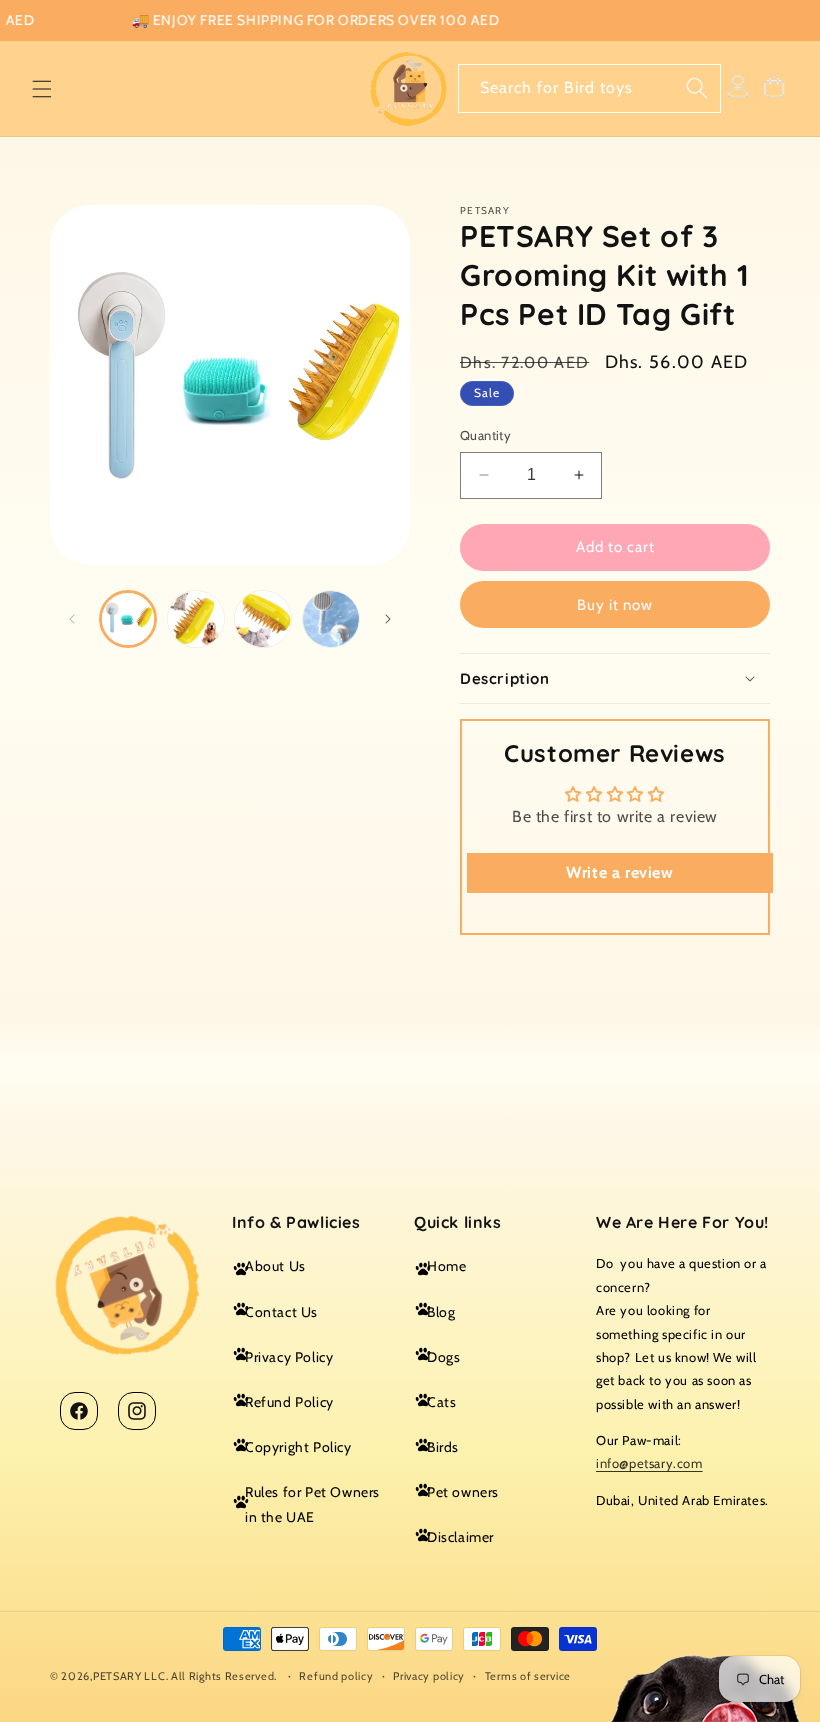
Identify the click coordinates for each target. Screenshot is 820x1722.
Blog (441, 1312)
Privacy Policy (289, 1357)
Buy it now (615, 605)
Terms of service (528, 1676)
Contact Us (281, 1312)
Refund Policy (289, 1402)
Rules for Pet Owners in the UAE (312, 1504)
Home (446, 1266)
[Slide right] (388, 619)
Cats (441, 1402)
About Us (275, 1266)
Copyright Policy (298, 1447)
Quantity (485, 435)
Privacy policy (429, 1676)
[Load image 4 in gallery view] (330, 619)
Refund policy (336, 1676)
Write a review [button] (619, 872)
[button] (42, 89)
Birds (443, 1447)
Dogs (443, 1357)
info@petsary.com (649, 1463)
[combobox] (589, 88)
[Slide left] (72, 619)
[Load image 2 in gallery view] (195, 619)
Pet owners (463, 1492)
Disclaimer (460, 1537)
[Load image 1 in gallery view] (128, 619)
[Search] (697, 88)
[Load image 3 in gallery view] (263, 619)
